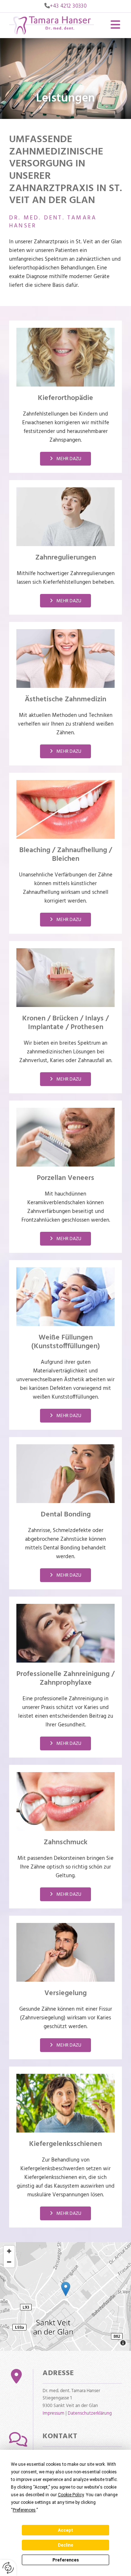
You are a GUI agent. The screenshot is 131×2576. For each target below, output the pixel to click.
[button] (113, 25)
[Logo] (51, 25)
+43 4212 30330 (68, 6)
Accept (65, 2530)
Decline (65, 2545)
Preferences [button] (24, 2510)
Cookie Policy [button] (71, 2495)
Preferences (66, 2560)
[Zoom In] (9, 2251)
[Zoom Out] (9, 2262)
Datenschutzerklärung (90, 2413)
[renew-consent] (8, 2568)
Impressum (53, 2413)
